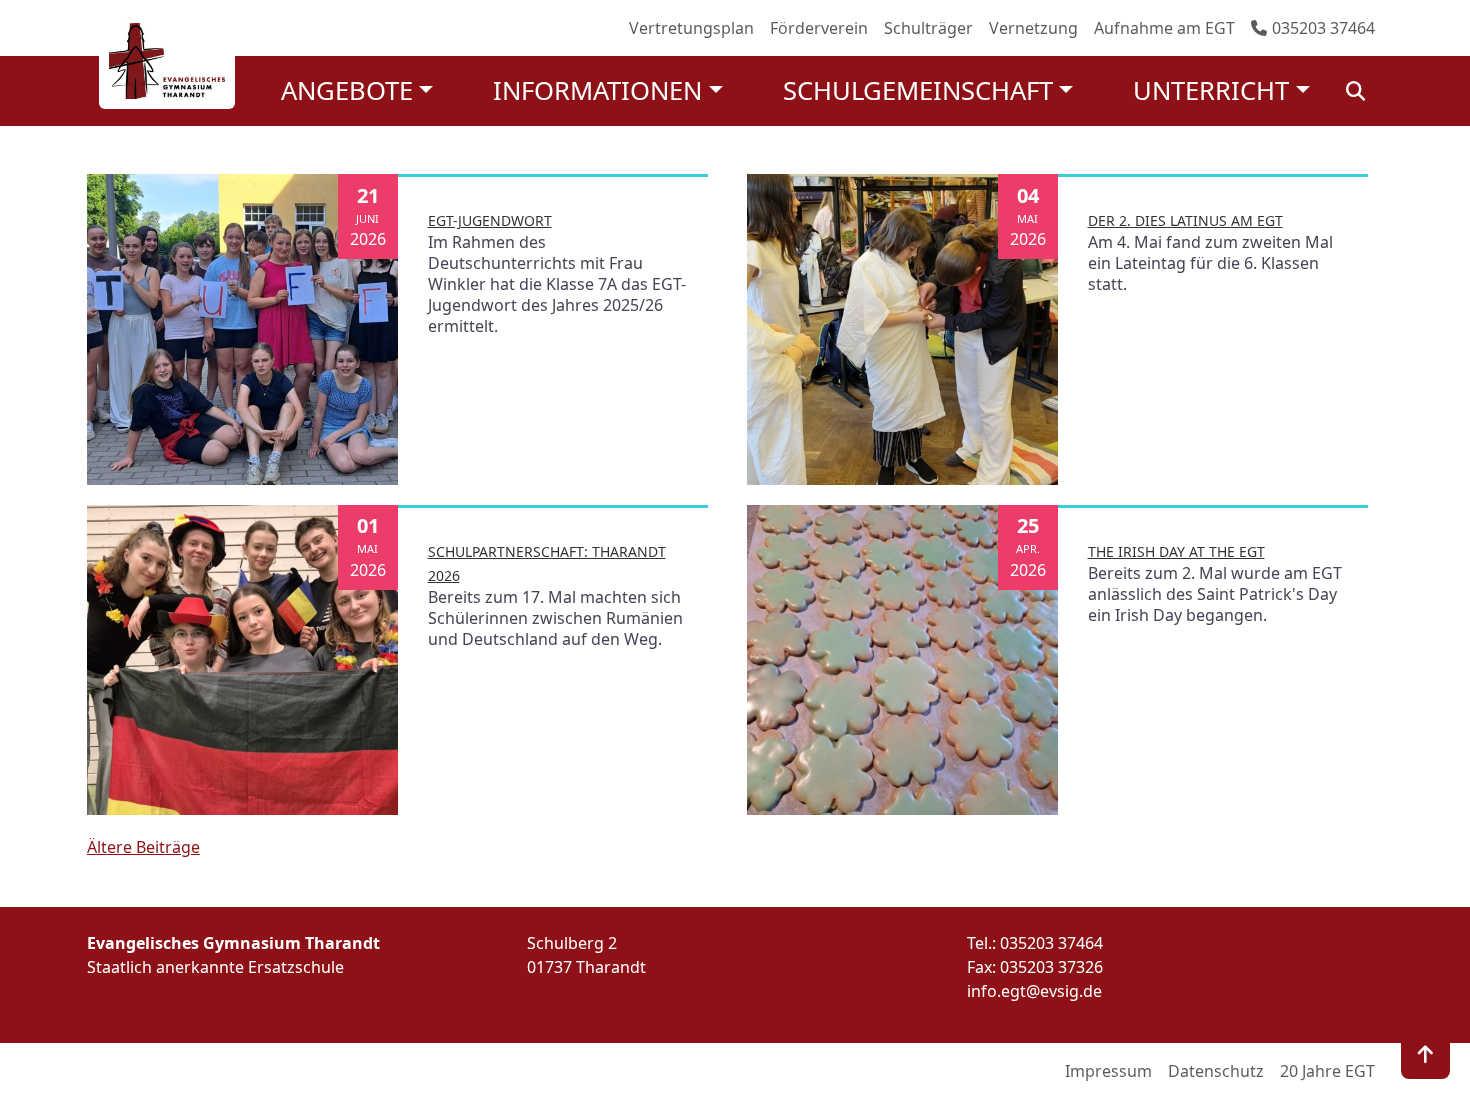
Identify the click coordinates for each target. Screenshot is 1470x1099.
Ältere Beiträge (143, 847)
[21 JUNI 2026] (242, 328)
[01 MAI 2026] (242, 658)
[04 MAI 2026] (902, 328)
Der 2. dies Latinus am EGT (1185, 220)
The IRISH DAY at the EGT (1176, 551)
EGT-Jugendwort (490, 220)
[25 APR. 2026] (902, 658)
